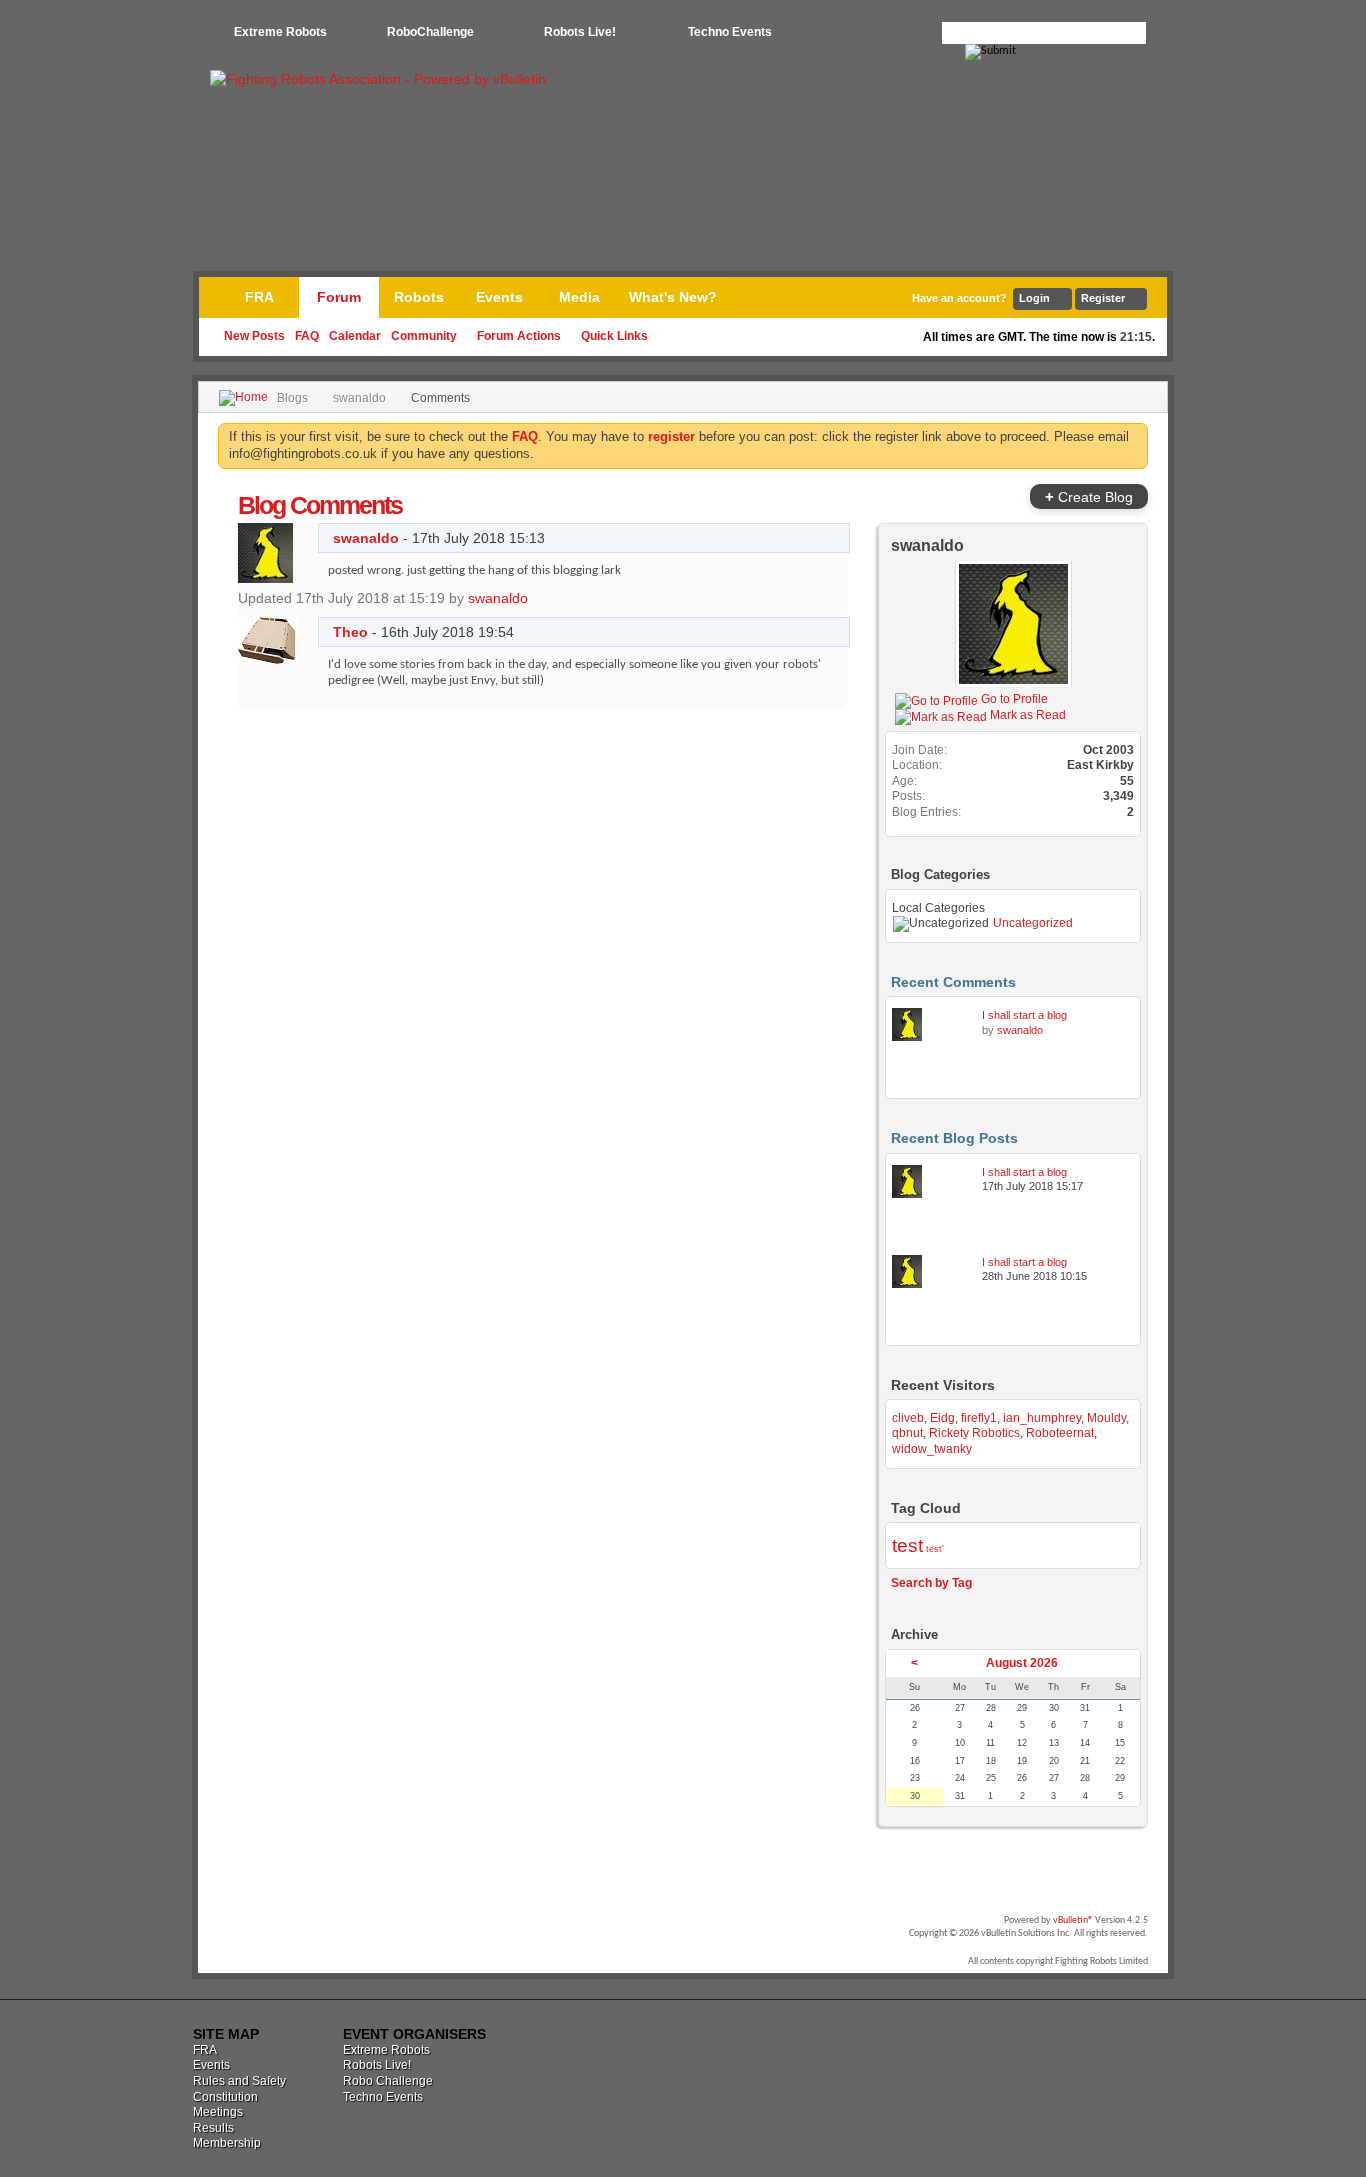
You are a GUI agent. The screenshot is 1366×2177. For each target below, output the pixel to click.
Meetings (218, 2112)
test (907, 1545)
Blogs (292, 398)
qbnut (907, 1433)
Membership (227, 2143)
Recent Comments (953, 982)
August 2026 (1022, 1663)
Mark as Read (1026, 715)
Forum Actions (519, 336)
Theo (350, 632)
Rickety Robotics (974, 1433)
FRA (259, 297)
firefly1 (979, 1418)
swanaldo (359, 398)
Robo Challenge (388, 2081)
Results (213, 2128)
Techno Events (730, 32)
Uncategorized (1033, 923)
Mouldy (1106, 1418)
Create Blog (1089, 496)
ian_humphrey (1042, 1418)
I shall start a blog (1024, 1015)
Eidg (942, 1418)
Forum (339, 297)
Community (424, 336)
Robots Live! (580, 32)
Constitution (225, 2097)
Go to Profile (1013, 699)
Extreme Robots (280, 32)
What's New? (673, 297)
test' (935, 1549)
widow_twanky (932, 1449)
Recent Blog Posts (954, 1138)
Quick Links (614, 336)
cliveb (908, 1418)
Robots (419, 297)
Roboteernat (1060, 1433)
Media (579, 297)
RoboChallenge (430, 32)
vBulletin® (1073, 1920)
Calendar (355, 336)
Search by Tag (931, 1583)
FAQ (307, 336)
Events (499, 297)
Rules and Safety (239, 2081)
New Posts (254, 336)
